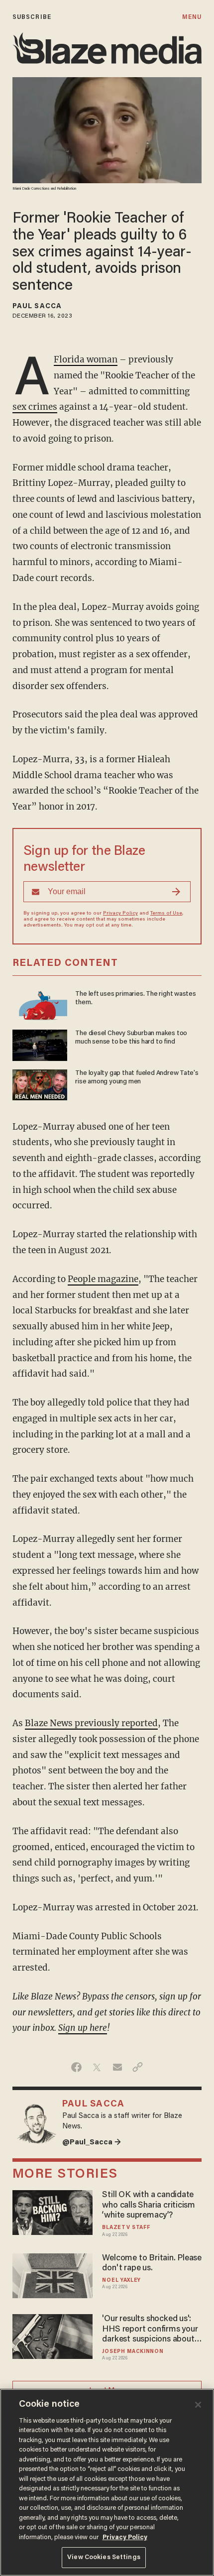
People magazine (103, 1279)
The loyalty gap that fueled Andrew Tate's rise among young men (137, 1078)
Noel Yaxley (121, 2281)
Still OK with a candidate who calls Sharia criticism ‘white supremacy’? (149, 2205)
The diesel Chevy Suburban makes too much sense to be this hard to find (131, 1038)
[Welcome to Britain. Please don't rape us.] (53, 2275)
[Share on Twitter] (97, 2067)
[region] (107, 2482)
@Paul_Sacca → (92, 2143)
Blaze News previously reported (91, 1723)
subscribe (32, 17)
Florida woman (86, 359)
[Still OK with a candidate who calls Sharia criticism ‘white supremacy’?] (53, 2211)
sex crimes (35, 407)
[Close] (198, 2405)
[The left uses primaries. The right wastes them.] (40, 1004)
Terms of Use (166, 914)
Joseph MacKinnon (133, 2352)
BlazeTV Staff (126, 2228)
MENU (192, 17)
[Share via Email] (117, 2067)
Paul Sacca (37, 307)
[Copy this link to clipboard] (138, 2067)
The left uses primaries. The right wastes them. (136, 998)
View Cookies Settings (104, 2557)
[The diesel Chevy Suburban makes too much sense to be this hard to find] (40, 1044)
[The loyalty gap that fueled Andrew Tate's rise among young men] (40, 1084)
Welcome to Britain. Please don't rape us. (152, 2264)
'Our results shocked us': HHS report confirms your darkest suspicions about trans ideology (150, 2330)
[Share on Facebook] (76, 2067)
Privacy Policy (120, 914)
